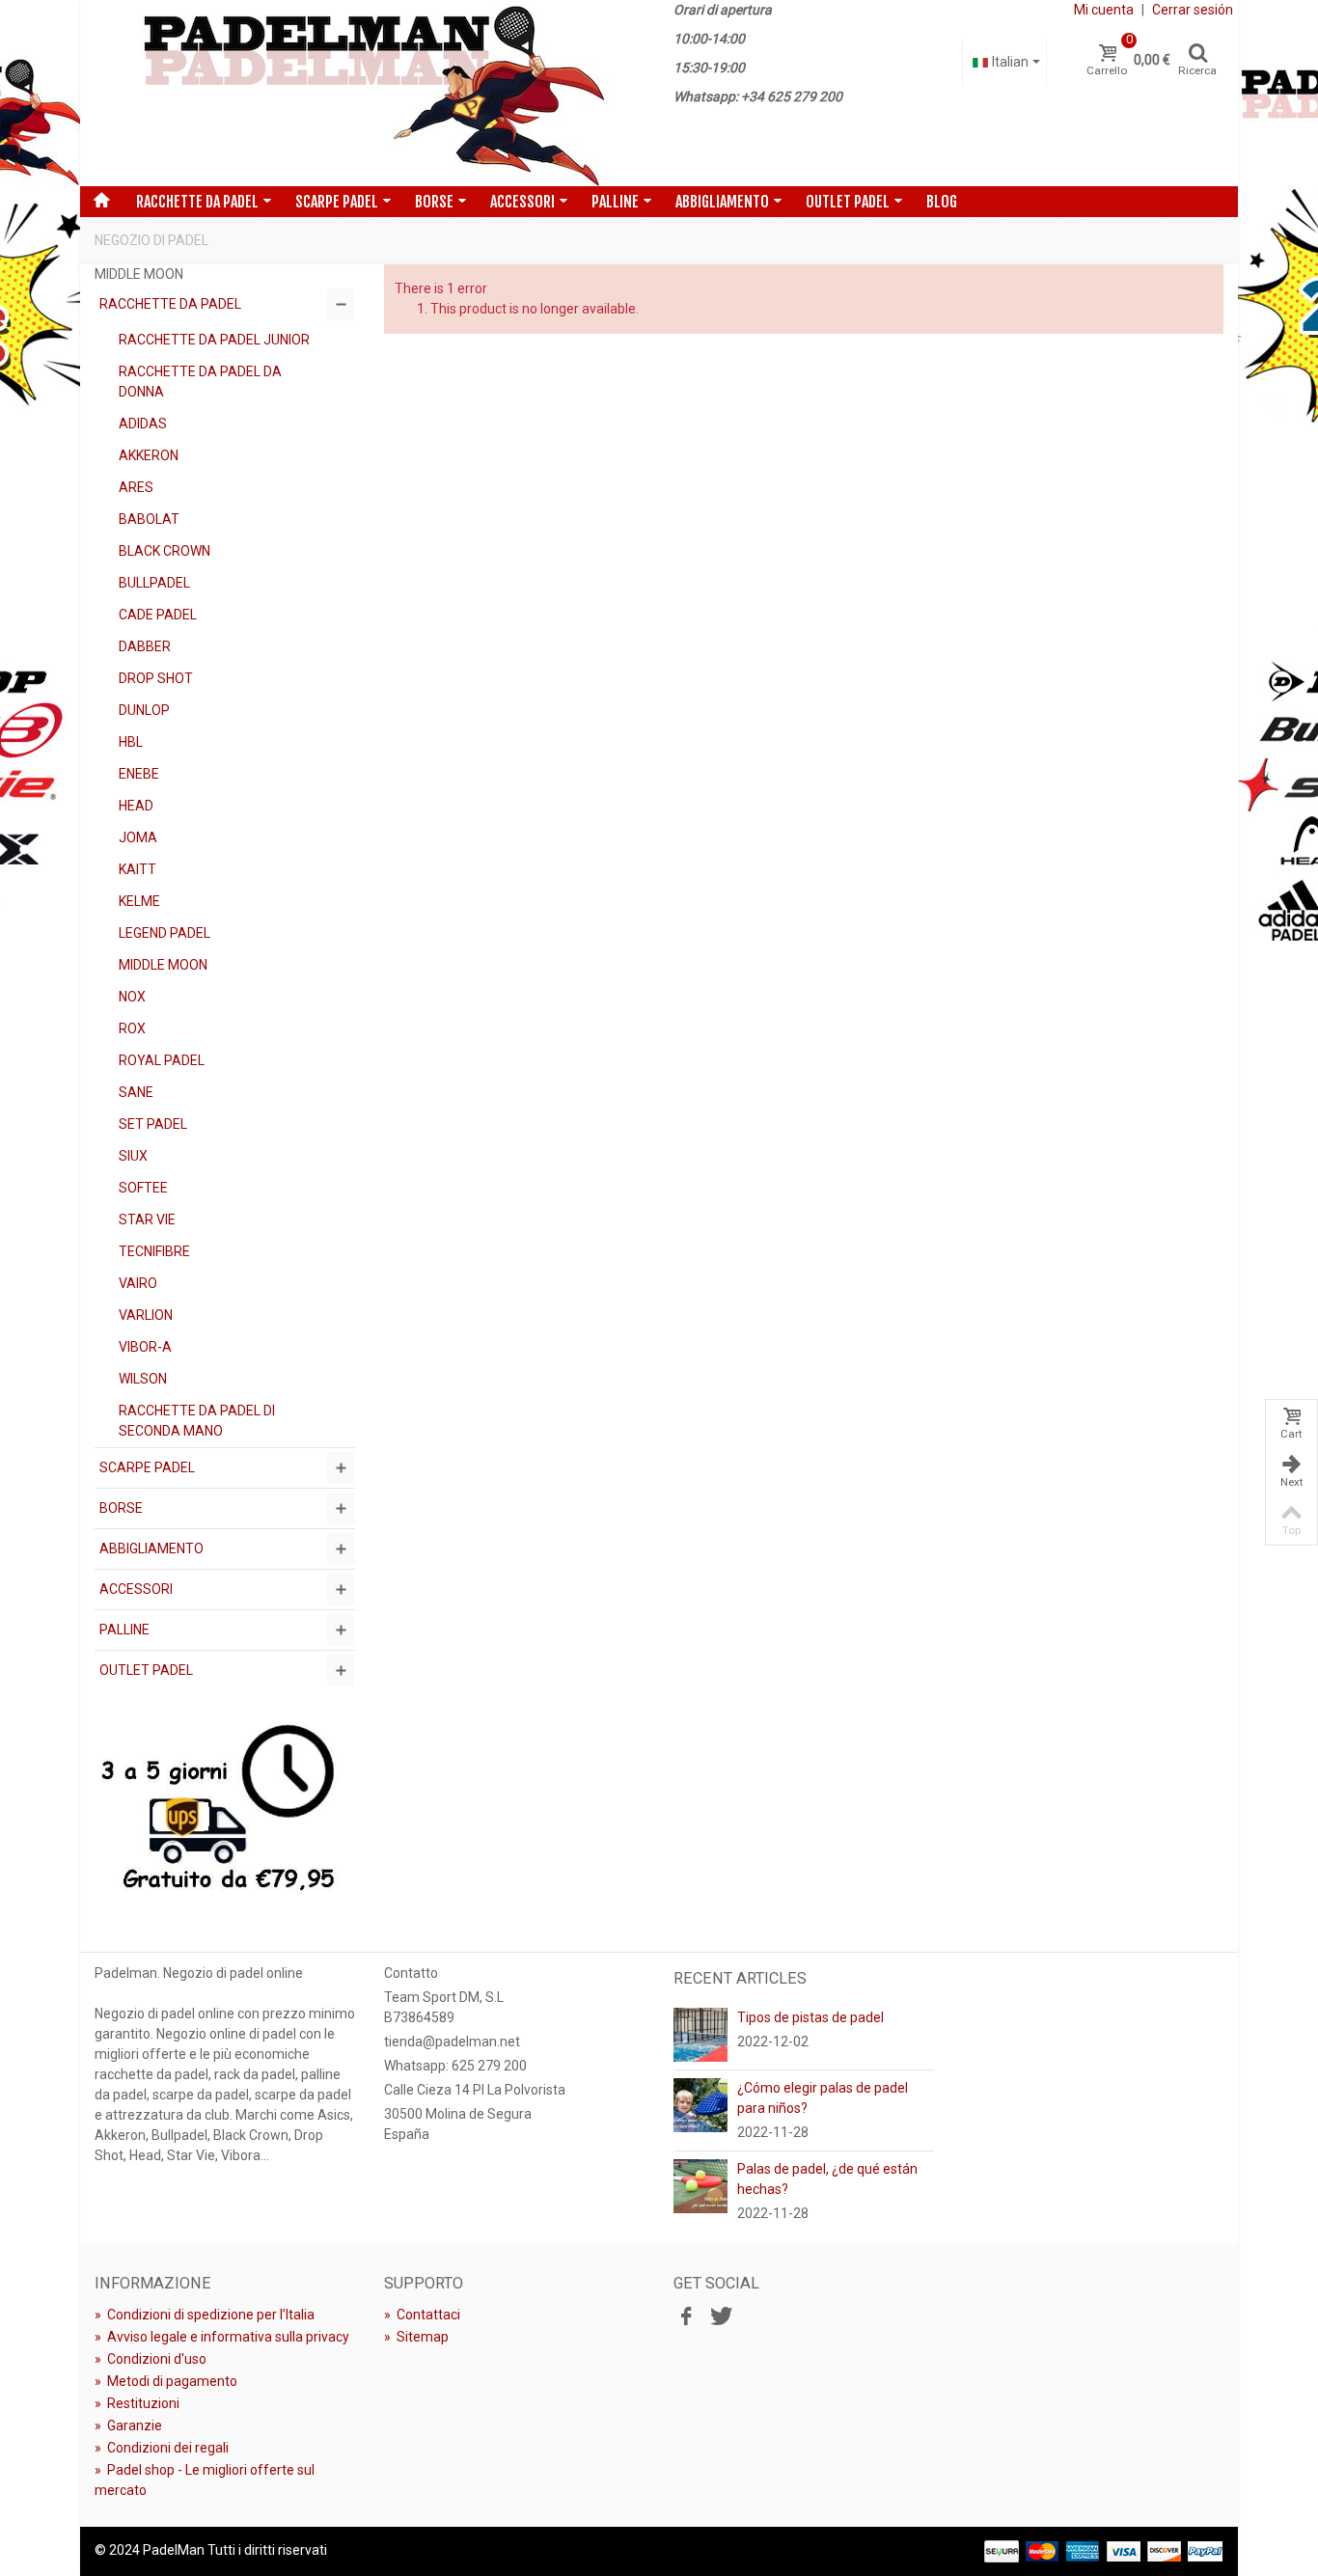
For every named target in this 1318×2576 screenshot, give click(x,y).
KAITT (137, 869)
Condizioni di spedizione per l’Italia (205, 2315)
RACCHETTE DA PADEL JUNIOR (214, 340)
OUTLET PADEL (848, 202)
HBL (131, 742)
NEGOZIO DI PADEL (151, 240)
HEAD (136, 806)
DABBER (145, 646)
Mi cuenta (1104, 10)
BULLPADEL (154, 583)
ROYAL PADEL (162, 1060)
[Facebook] (686, 2317)
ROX (132, 1028)
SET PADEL (153, 1124)
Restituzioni (137, 2403)
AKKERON (149, 455)
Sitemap (416, 2337)
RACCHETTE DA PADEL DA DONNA (200, 382)
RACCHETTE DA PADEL (197, 202)
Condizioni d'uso (151, 2359)
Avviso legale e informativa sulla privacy (222, 2337)
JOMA (138, 837)
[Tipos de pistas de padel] (700, 2034)
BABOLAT (149, 519)
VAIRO (138, 1283)
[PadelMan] (370, 93)
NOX (132, 997)
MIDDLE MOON (163, 965)
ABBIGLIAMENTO (722, 202)
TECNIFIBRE (154, 1251)
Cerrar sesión (1193, 10)
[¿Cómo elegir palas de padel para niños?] (700, 2104)
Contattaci (422, 2315)
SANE (136, 1092)
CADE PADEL (158, 615)
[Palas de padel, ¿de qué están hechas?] (700, 2185)
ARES (136, 487)
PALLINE (615, 202)
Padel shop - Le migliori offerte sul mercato (205, 2480)
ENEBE (139, 774)
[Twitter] (719, 2317)
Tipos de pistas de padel (810, 2017)
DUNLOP (144, 710)
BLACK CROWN (165, 551)
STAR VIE (147, 1219)
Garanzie (128, 2425)
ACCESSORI (522, 202)
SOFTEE (143, 1188)
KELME (139, 901)
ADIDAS (143, 424)
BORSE (434, 202)
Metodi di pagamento (166, 2381)
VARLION (146, 1315)
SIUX (133, 1156)
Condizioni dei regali (162, 2448)
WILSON (143, 1379)
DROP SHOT (156, 678)
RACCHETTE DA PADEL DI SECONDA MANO (197, 1421)
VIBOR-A (145, 1347)
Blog (942, 202)
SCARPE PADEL (337, 202)
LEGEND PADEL (165, 933)
